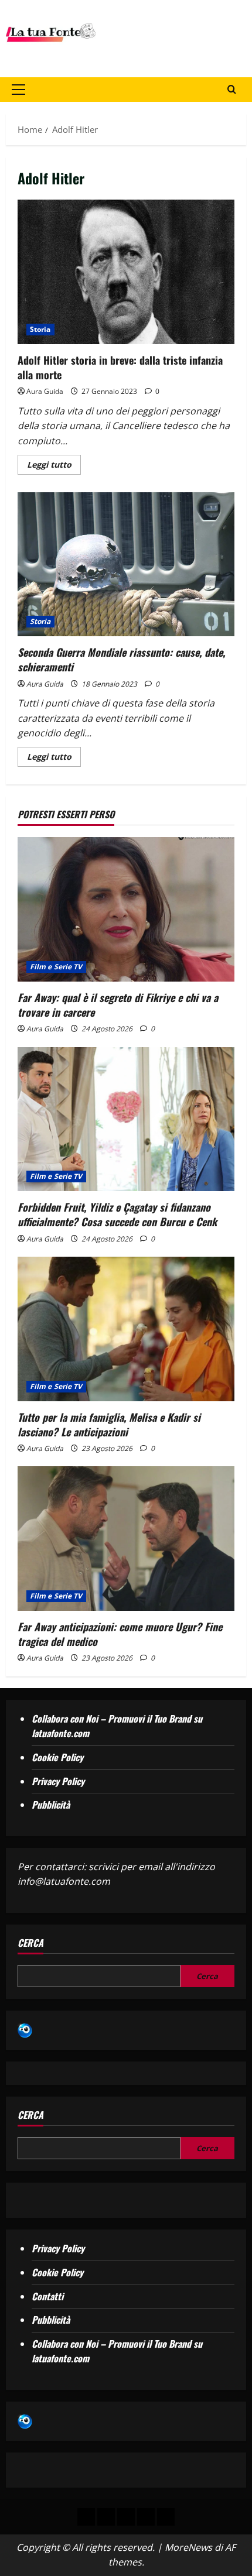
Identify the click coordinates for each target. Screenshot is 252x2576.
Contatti (47, 2296)
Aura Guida (45, 391)
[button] (18, 90)
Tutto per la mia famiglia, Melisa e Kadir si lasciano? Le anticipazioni (109, 1424)
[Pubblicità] (126, 2517)
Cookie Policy (57, 1757)
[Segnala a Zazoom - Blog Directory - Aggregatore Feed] (25, 2029)
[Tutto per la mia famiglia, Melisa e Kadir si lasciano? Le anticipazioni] (126, 1329)
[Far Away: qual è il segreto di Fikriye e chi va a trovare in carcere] (126, 909)
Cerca (30, 1943)
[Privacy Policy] (86, 2517)
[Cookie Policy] (166, 2517)
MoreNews (188, 2547)
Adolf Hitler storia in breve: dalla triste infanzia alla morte (126, 272)
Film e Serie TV (56, 967)
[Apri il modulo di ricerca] (232, 89)
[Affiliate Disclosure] (146, 2517)
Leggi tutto (54, 462)
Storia (40, 329)
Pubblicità (51, 1805)
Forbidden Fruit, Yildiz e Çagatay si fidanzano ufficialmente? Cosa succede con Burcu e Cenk (117, 1214)
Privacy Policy (58, 1781)
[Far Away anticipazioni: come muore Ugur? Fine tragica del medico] (126, 1539)
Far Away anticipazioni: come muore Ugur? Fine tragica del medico (120, 1634)
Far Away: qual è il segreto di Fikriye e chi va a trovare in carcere (118, 1005)
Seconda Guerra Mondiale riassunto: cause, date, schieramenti (126, 565)
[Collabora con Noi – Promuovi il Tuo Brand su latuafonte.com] (106, 2517)
